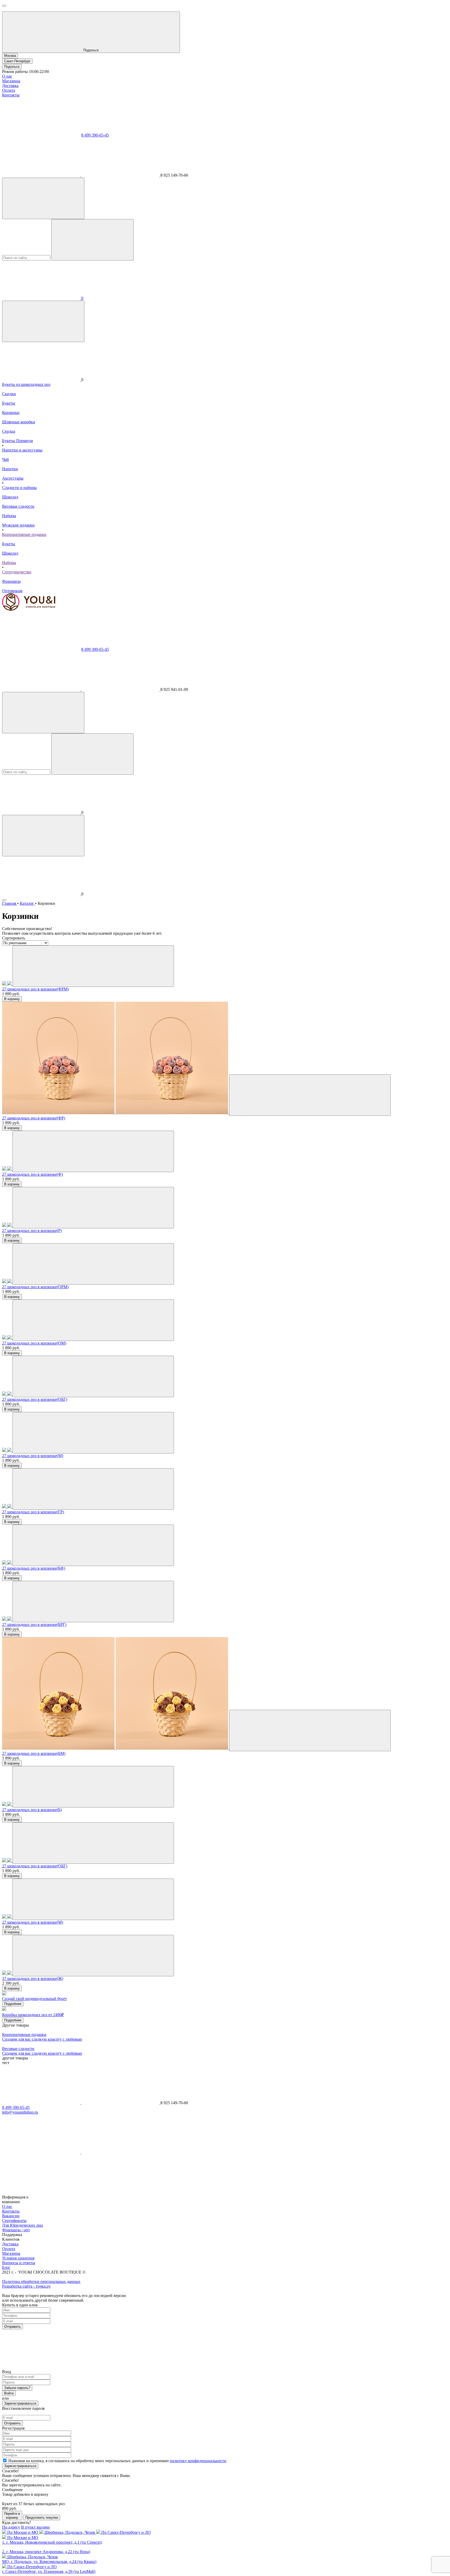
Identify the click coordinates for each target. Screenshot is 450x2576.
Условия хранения (18, 2258)
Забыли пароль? (17, 2388)
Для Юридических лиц (23, 2225)
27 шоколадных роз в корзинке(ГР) (33, 1512)
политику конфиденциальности (198, 2461)
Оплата (9, 90)
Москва (10, 56)
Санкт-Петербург (17, 61)
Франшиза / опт (16, 2230)
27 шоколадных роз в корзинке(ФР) (34, 1118)
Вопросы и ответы (19, 2263)
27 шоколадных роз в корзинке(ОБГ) (35, 1399)
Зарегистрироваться (20, 2403)
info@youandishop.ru (20, 2112)
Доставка (10, 86)
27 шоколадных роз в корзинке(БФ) (34, 1568)
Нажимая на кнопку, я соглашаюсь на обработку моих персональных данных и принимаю (117, 2461)
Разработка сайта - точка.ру (26, 2286)
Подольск (12, 67)
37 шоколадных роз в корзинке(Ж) (33, 1979)
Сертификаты (14, 2221)
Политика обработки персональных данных (41, 2281)
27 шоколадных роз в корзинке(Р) (32, 1231)
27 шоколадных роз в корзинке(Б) (32, 1810)
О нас (7, 76)
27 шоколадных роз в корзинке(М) (33, 1456)
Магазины (11, 81)
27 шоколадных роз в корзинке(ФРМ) (35, 989)
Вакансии (11, 2216)
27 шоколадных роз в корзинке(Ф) (32, 1174)
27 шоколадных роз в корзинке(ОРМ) (35, 1287)
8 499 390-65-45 (95, 135)
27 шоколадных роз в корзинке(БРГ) (34, 1624)
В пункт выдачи (35, 2527)
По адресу (11, 2527)
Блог (6, 2267)
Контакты (11, 95)
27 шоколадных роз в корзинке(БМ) (34, 1753)
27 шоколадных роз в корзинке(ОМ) (34, 1343)
